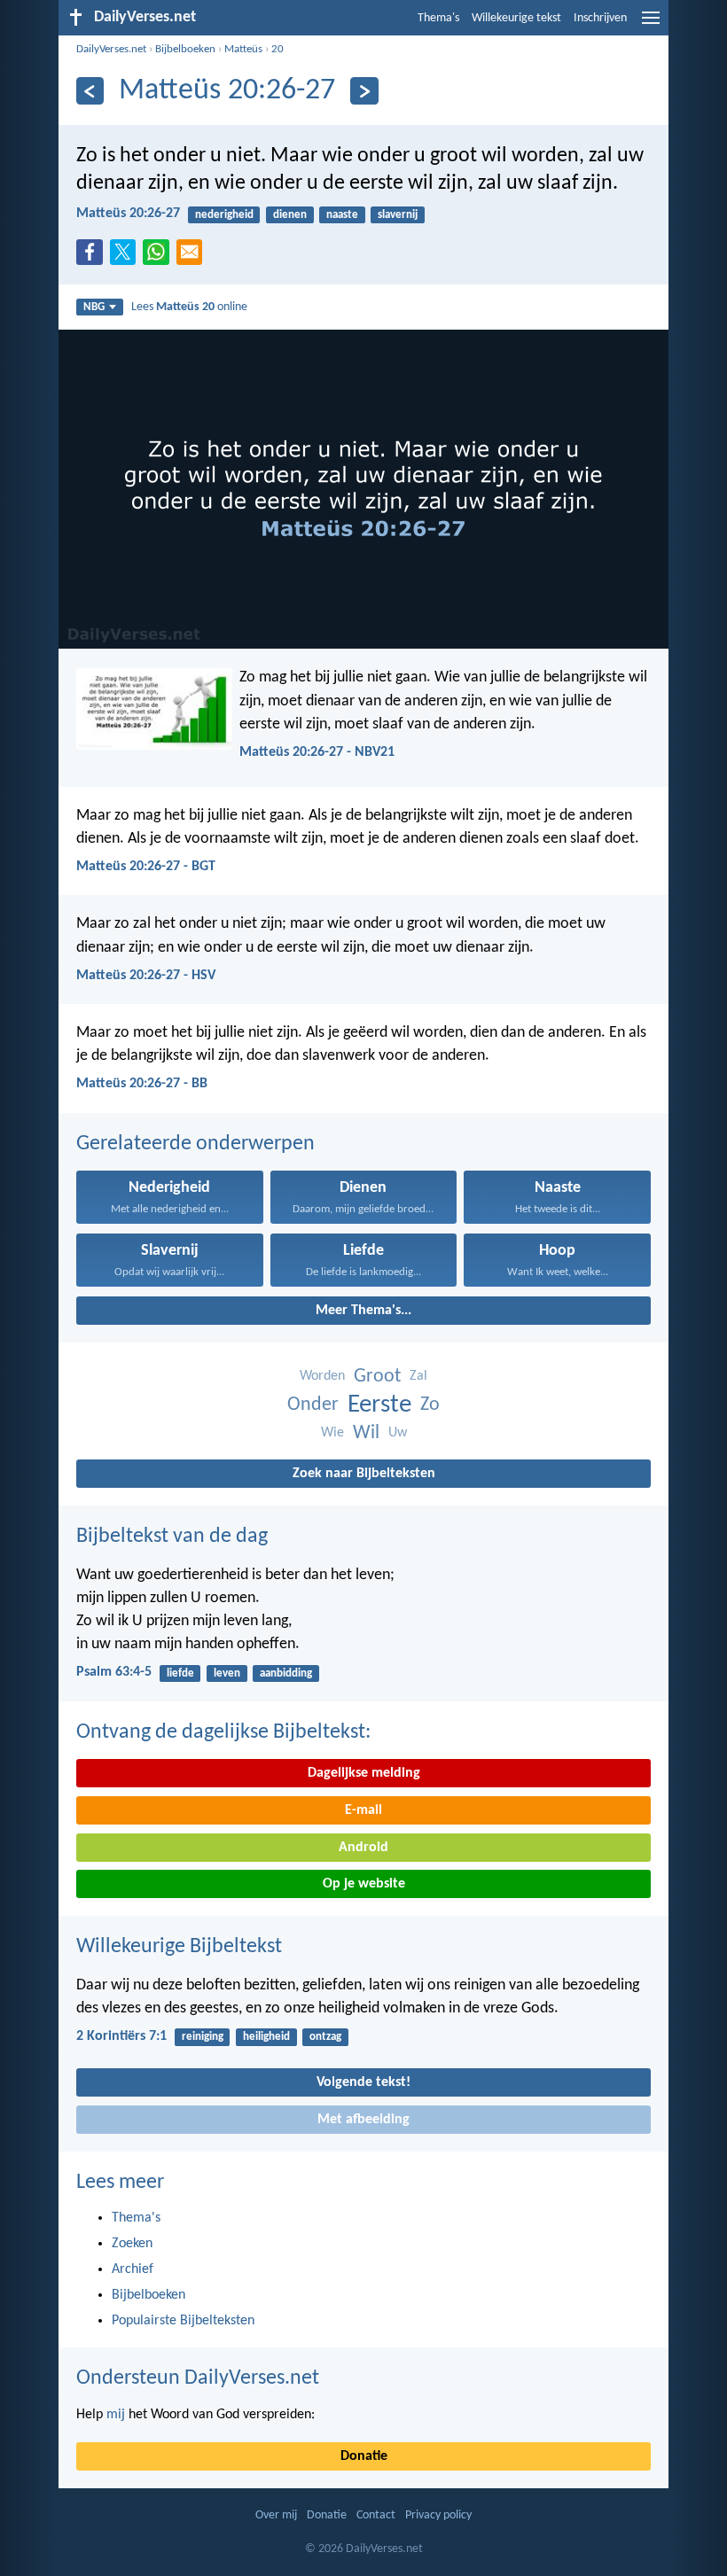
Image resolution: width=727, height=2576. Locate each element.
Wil (366, 1433)
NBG (94, 307)
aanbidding (286, 1673)
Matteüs (243, 49)
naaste (342, 215)
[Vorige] (90, 91)
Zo (430, 1405)
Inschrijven (600, 18)
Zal (418, 1376)
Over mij (276, 2515)
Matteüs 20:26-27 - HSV (146, 976)
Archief (133, 2269)
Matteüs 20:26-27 (128, 214)
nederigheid (224, 215)
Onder (313, 1405)
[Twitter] (127, 257)
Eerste (379, 1405)
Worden (322, 1376)
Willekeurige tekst (516, 18)
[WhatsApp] (160, 253)
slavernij (398, 215)
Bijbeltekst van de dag (172, 1537)
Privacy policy (438, 2515)
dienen (290, 215)
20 (278, 49)
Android (363, 1848)
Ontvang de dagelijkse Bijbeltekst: (223, 1732)
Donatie (364, 2456)
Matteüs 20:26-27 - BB (142, 1084)
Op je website (364, 1884)
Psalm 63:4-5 (114, 1672)
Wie (332, 1433)
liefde (180, 1673)
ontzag (325, 2037)
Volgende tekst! (363, 2082)
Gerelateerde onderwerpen (195, 1144)
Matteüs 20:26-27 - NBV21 (317, 752)
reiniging (203, 2037)
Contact (376, 2515)
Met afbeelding (363, 2120)
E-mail (363, 1810)
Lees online (189, 307)
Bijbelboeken (185, 49)
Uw (398, 1433)
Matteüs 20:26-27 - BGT (146, 867)
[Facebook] (93, 257)
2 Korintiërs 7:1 (121, 2036)
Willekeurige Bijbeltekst (179, 1947)
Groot (377, 1377)
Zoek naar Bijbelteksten (364, 1474)
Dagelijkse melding (364, 1773)
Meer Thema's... (363, 1311)
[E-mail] (193, 257)
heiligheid (266, 2037)
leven (227, 1673)
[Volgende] (364, 91)
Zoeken (132, 2244)
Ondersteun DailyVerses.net (198, 2378)
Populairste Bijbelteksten (183, 2321)
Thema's (438, 18)
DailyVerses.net (111, 49)
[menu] (651, 25)
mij (116, 2415)
